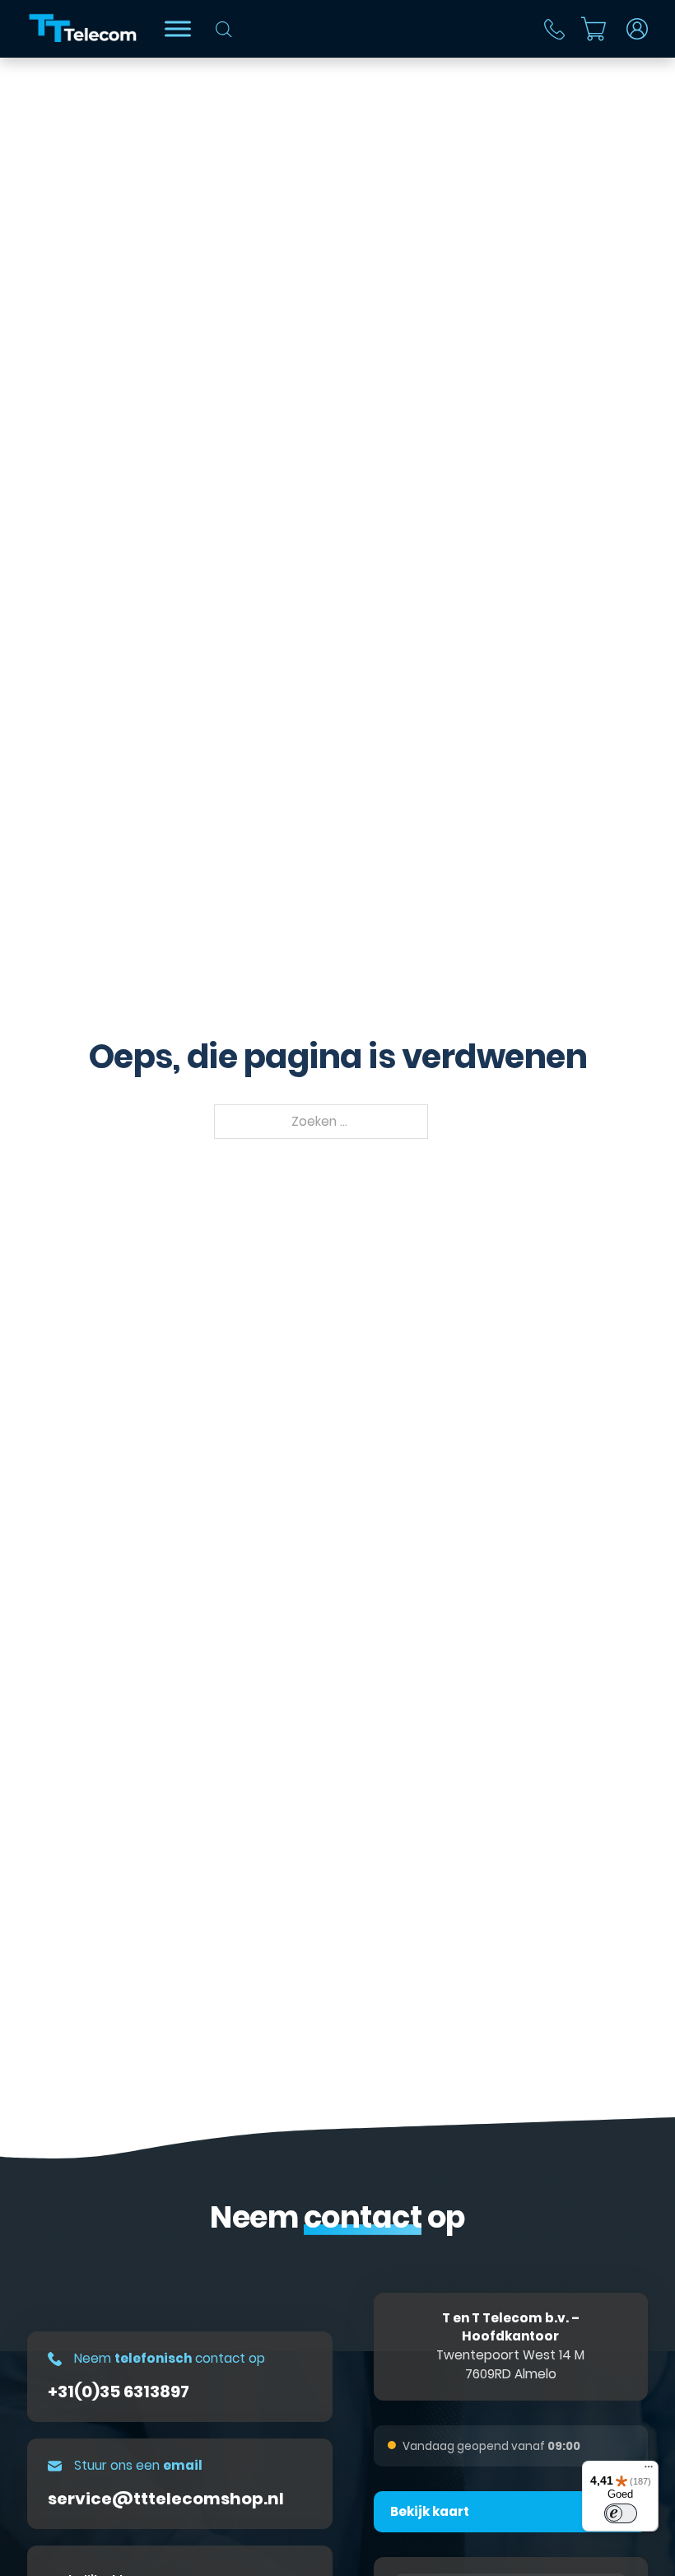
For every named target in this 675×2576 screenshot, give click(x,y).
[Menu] (649, 2471)
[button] (511, 2512)
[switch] (621, 2513)
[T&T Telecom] (84, 29)
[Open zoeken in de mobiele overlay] (224, 29)
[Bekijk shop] (178, 28)
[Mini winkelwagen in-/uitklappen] (594, 29)
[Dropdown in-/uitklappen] (637, 29)
